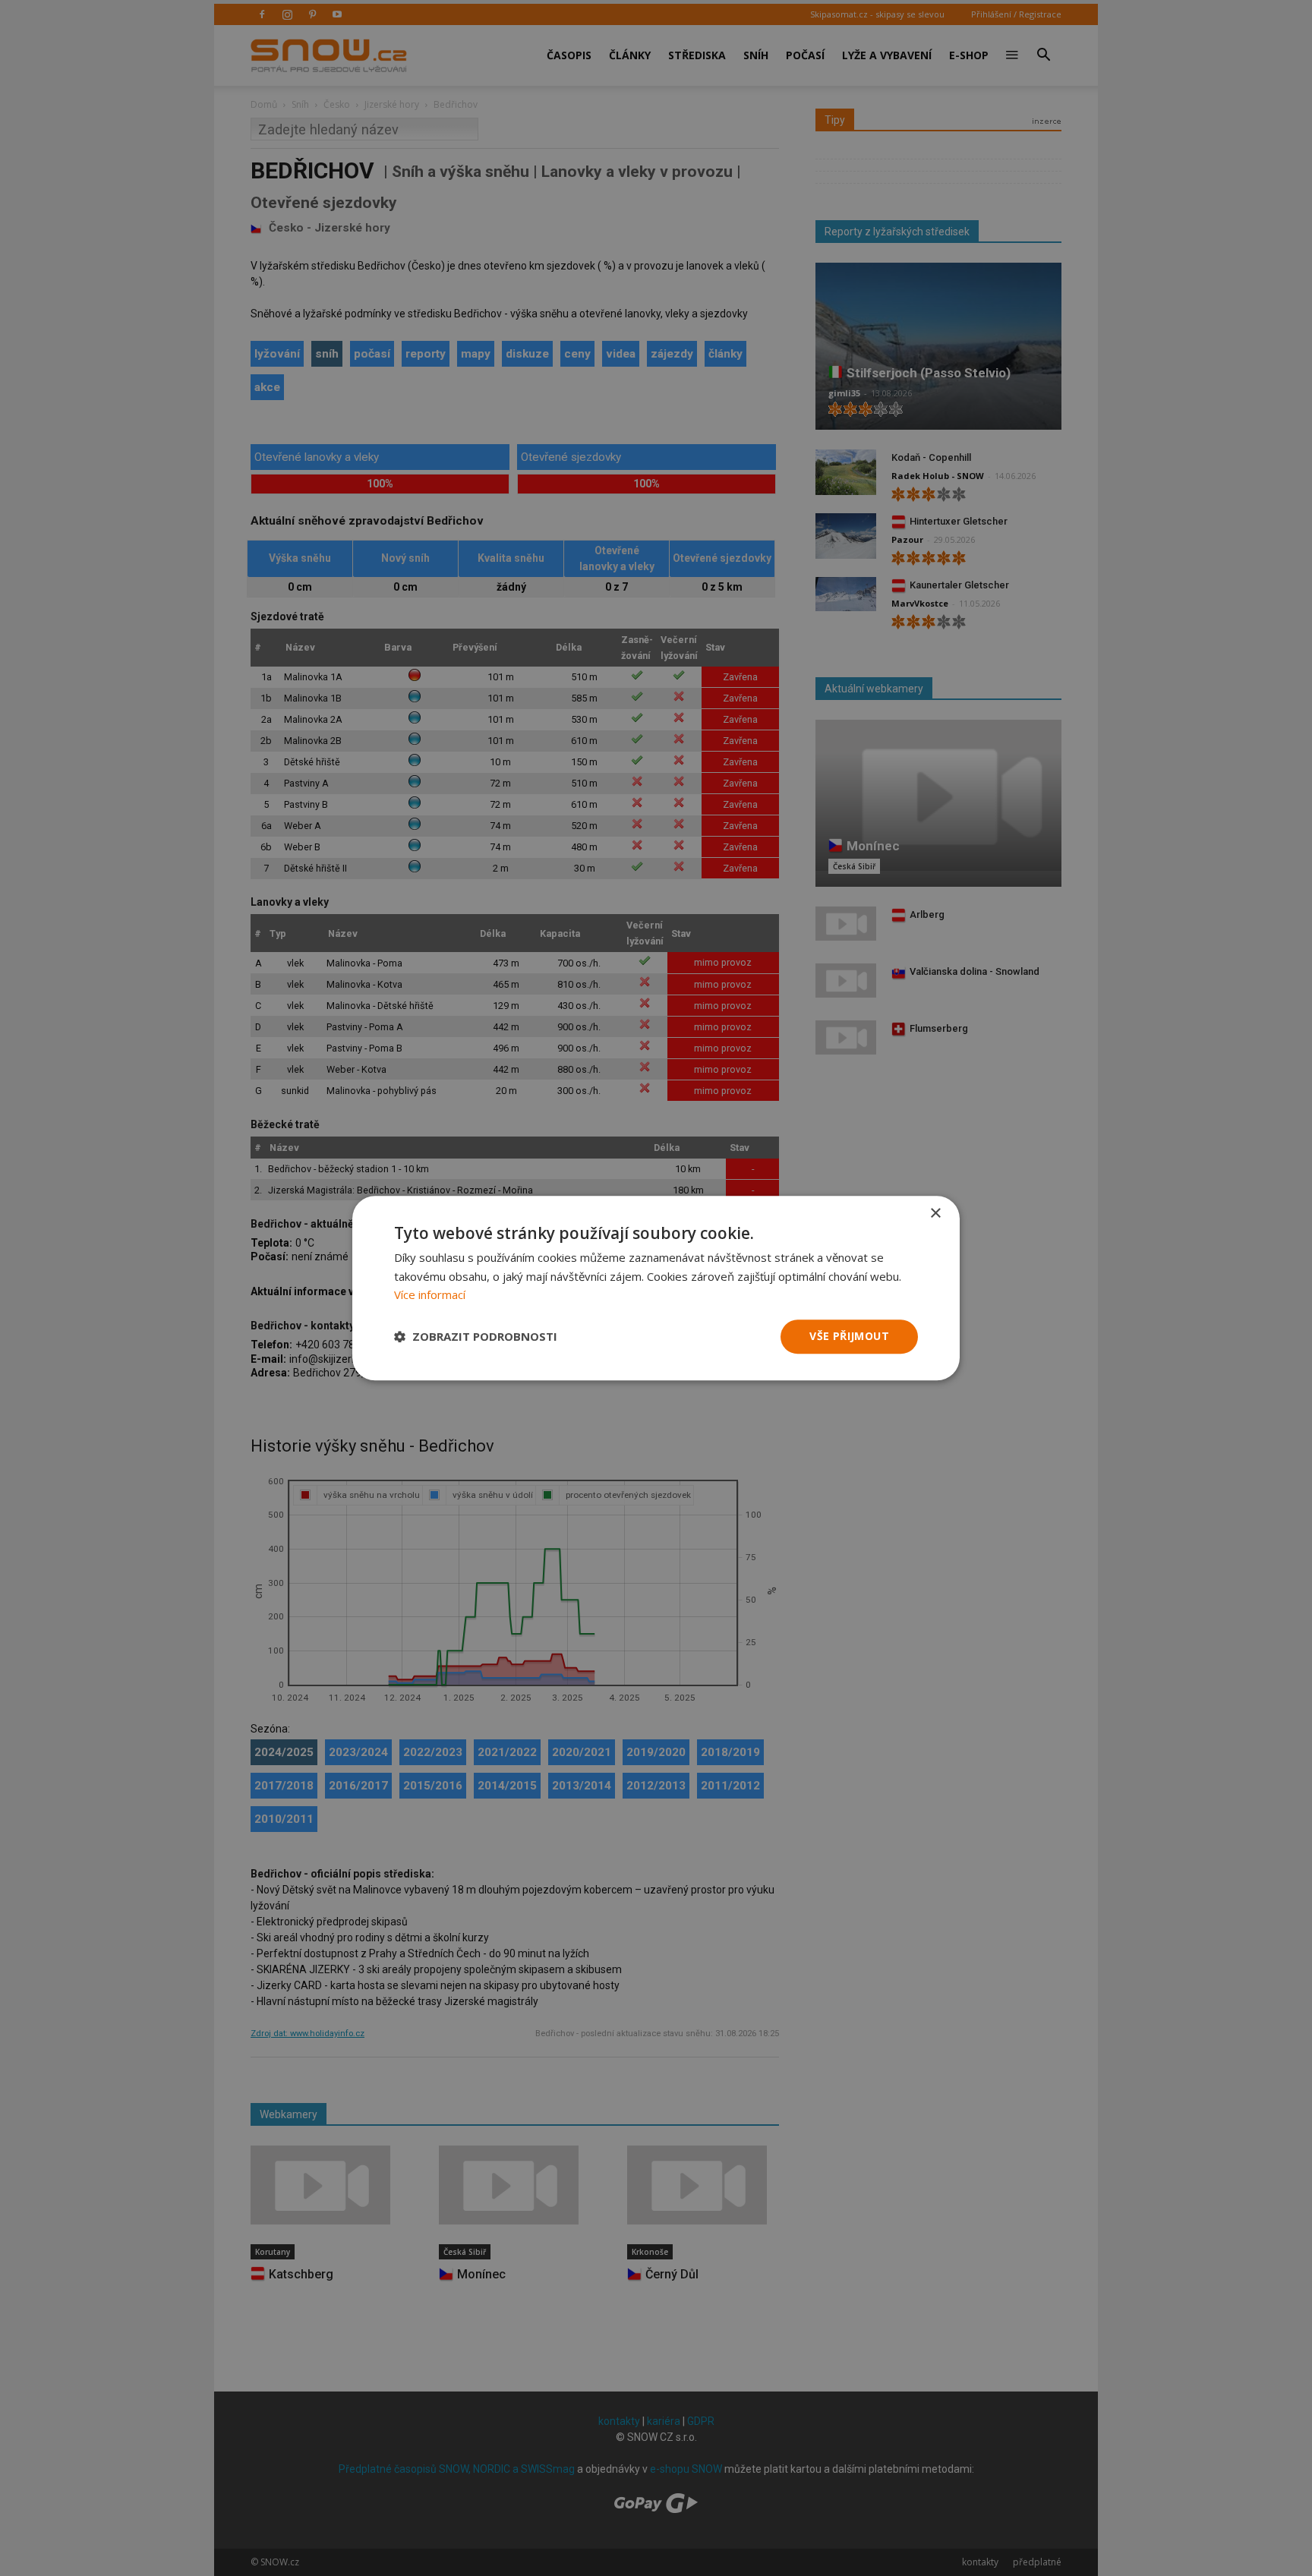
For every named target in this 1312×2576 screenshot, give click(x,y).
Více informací (430, 1295)
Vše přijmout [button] (849, 1336)
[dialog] (656, 1288)
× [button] (935, 1214)
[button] (476, 1337)
